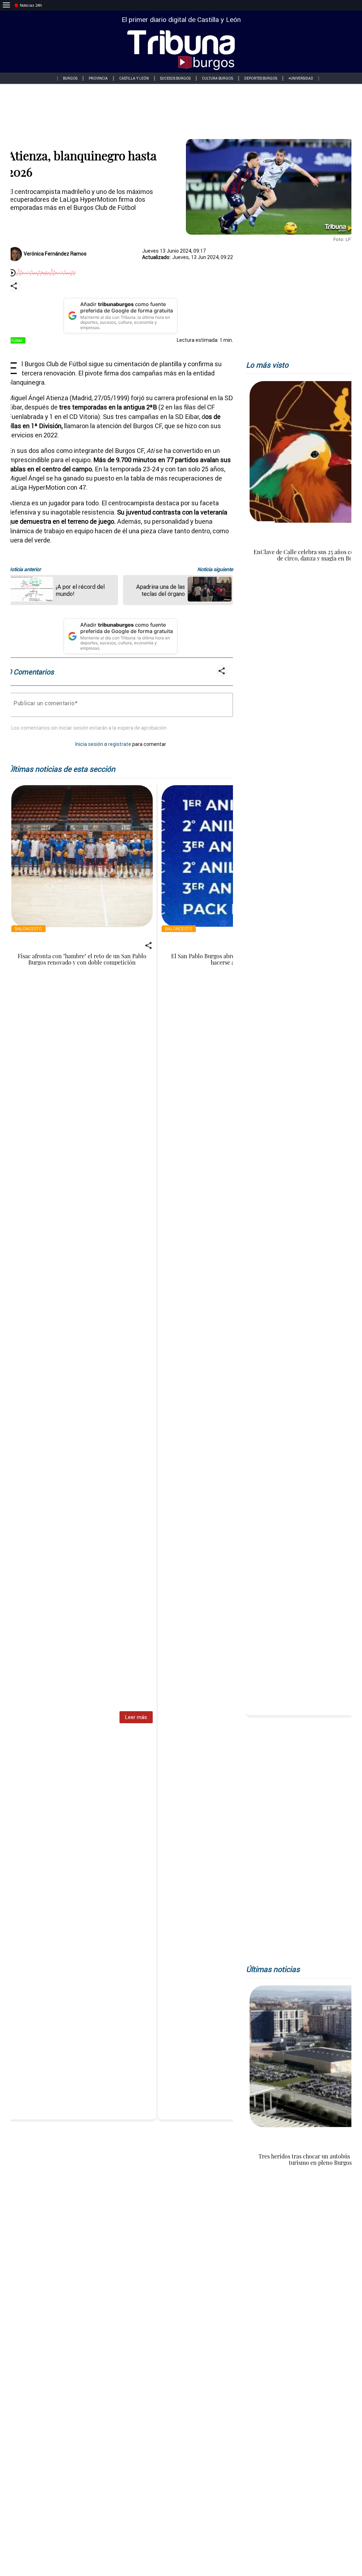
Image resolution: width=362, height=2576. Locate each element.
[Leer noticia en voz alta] (12, 273)
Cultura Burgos (217, 78)
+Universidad (301, 78)
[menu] (6, 5)
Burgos (70, 78)
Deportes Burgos (261, 78)
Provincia (98, 78)
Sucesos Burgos (175, 78)
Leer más (136, 1717)
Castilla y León (134, 78)
